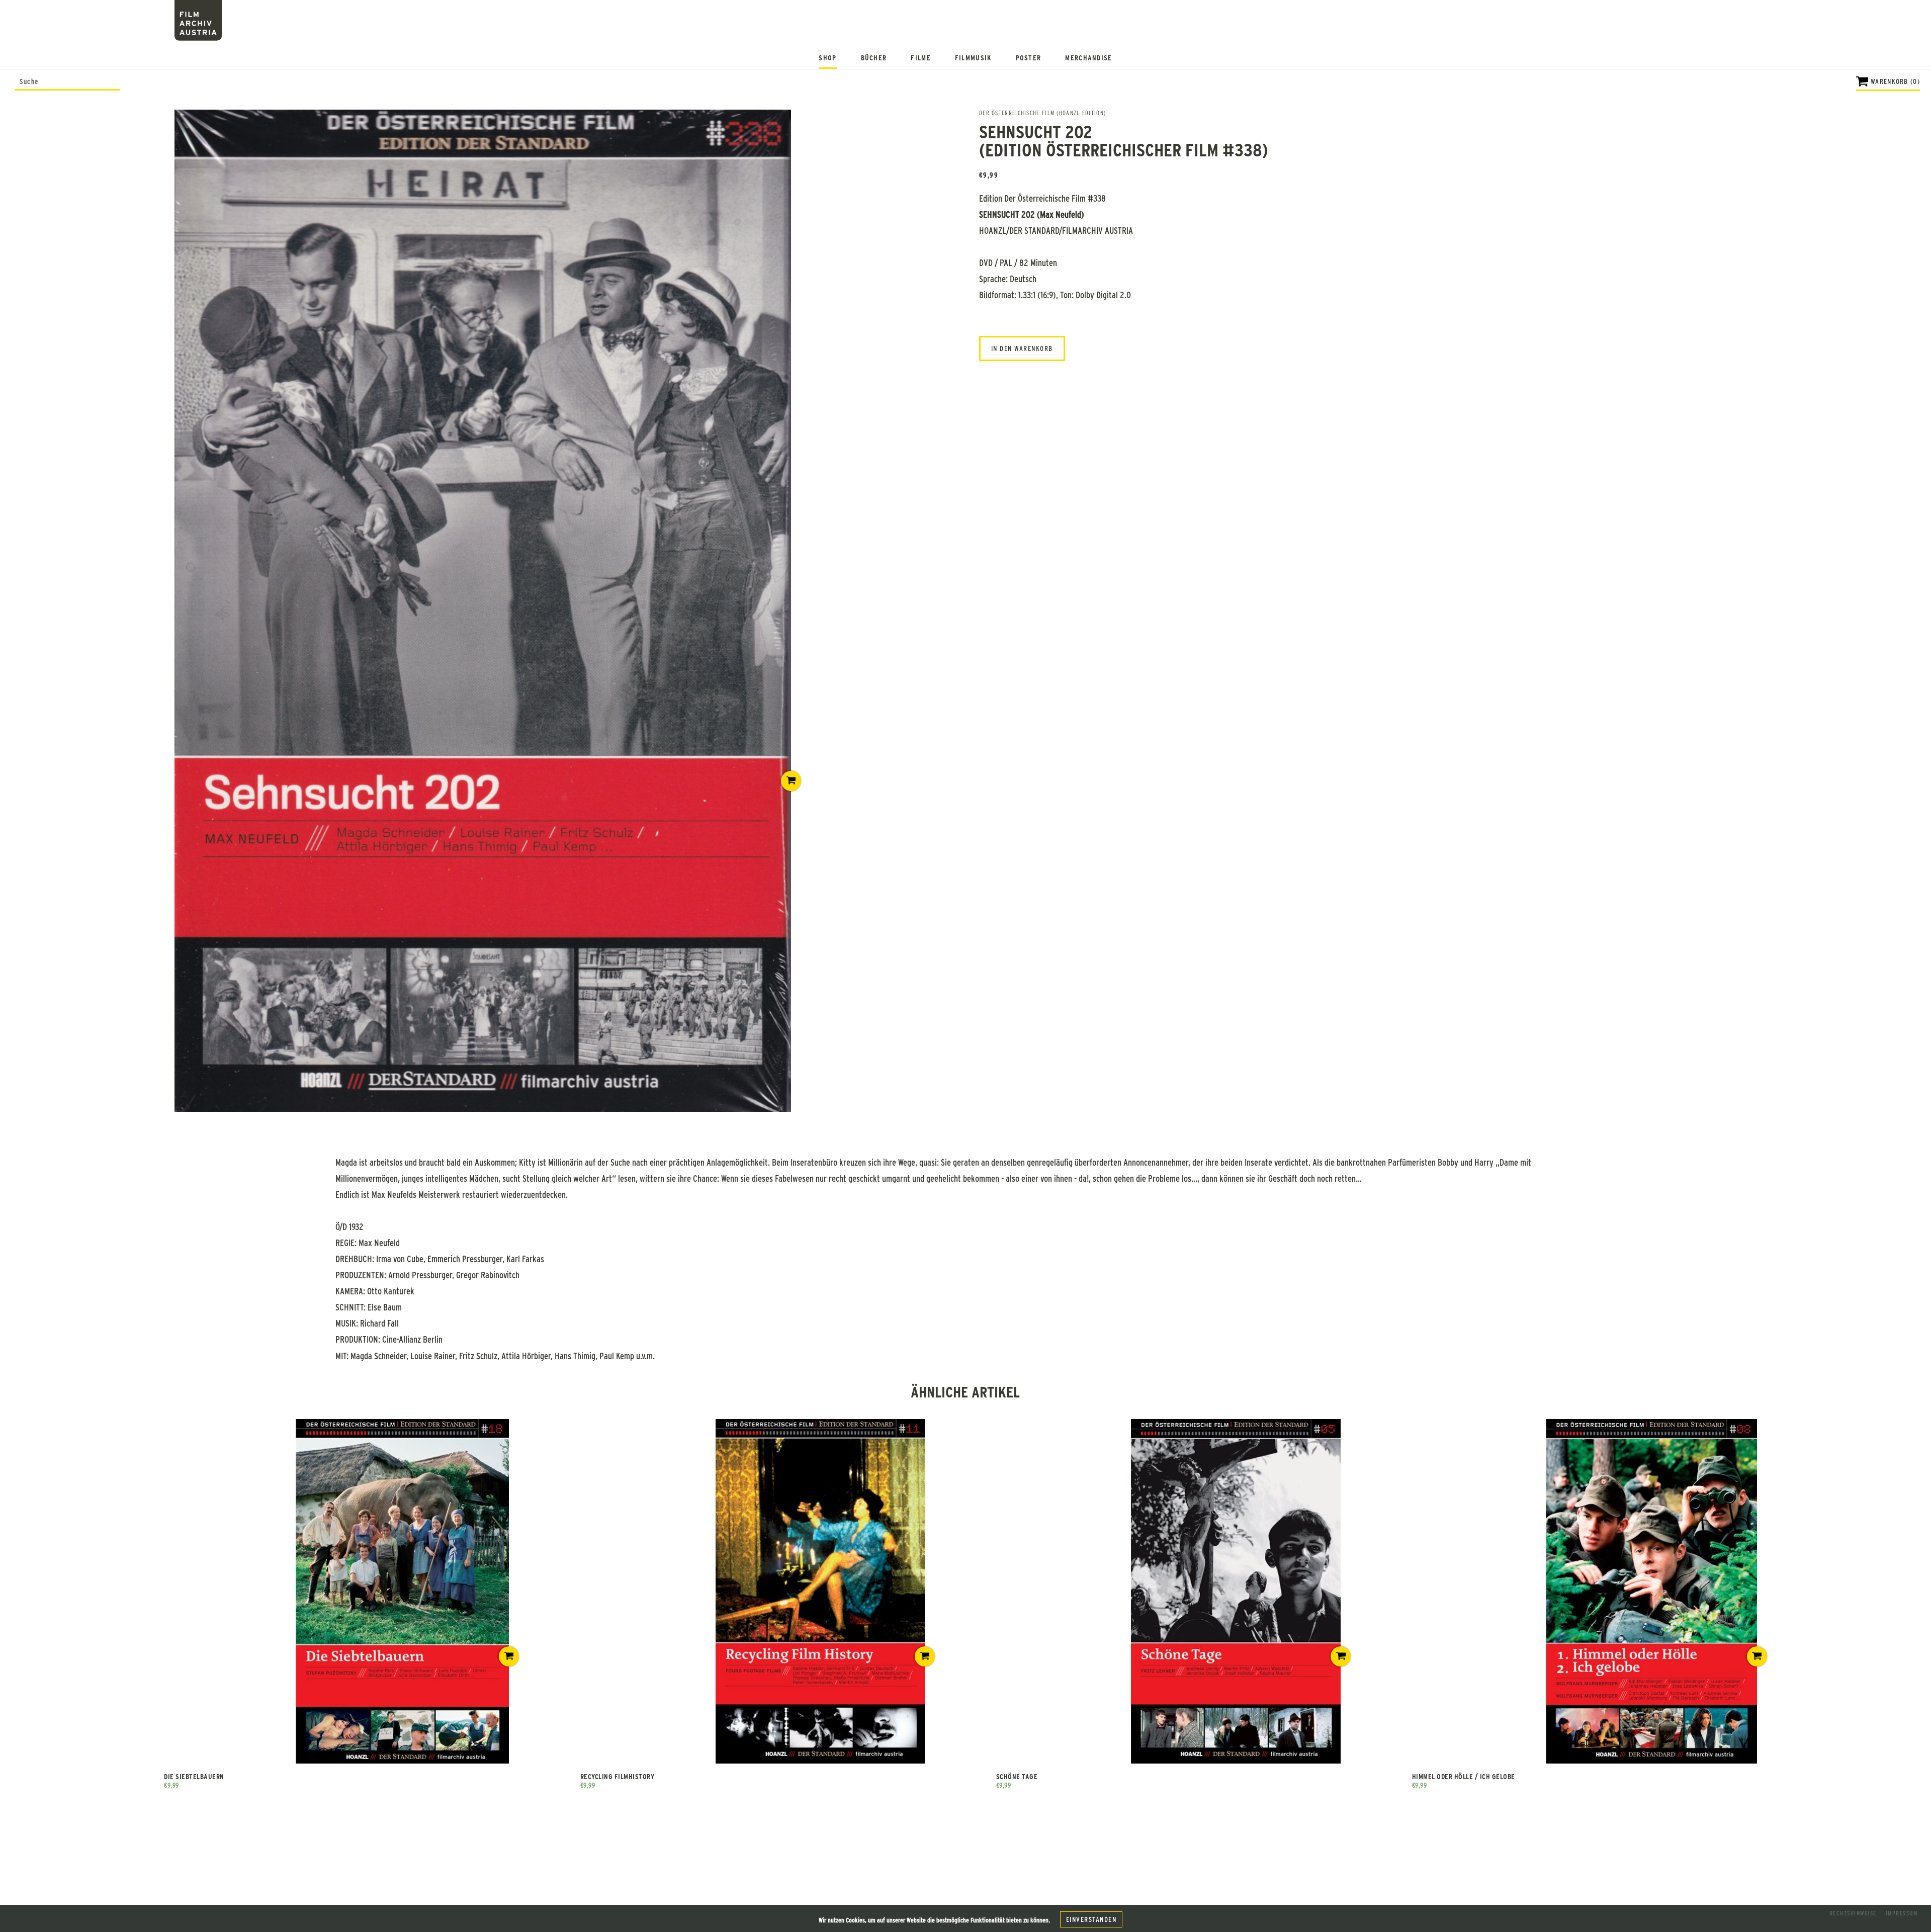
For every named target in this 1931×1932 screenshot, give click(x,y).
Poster (1029, 58)
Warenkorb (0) (1895, 81)
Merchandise (1088, 58)
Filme (921, 58)
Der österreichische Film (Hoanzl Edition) (1042, 113)
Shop (827, 58)
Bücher (874, 58)
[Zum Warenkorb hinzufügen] (791, 781)
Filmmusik (973, 58)
